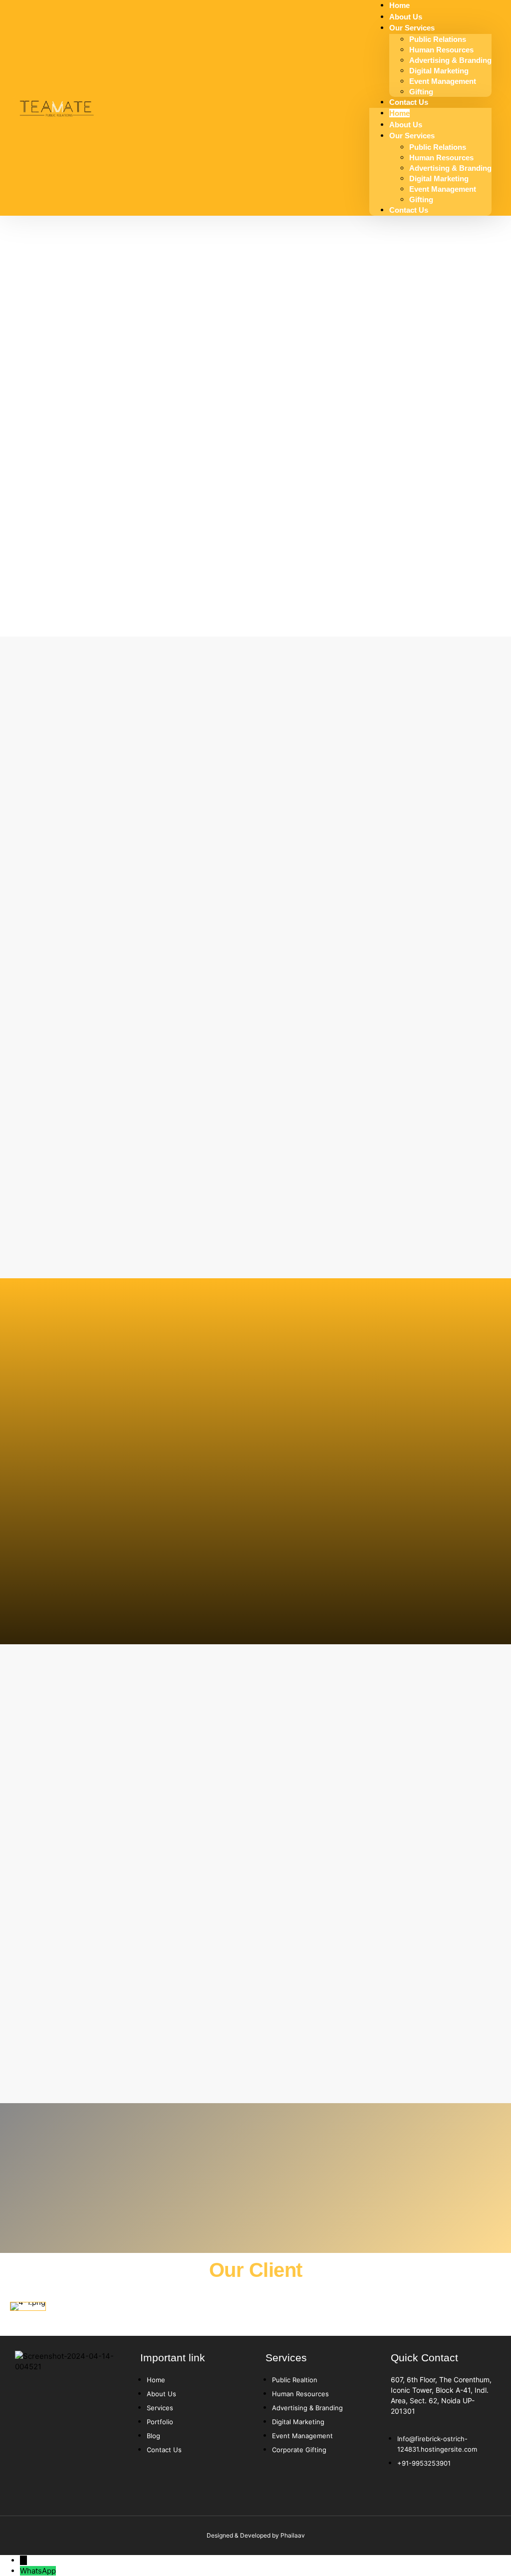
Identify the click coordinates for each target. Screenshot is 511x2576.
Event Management (443, 81)
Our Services (412, 28)
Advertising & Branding (450, 60)
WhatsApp (38, 2571)
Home (399, 113)
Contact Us (409, 102)
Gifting (421, 199)
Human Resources (441, 50)
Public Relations (438, 39)
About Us (406, 125)
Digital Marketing (439, 71)
